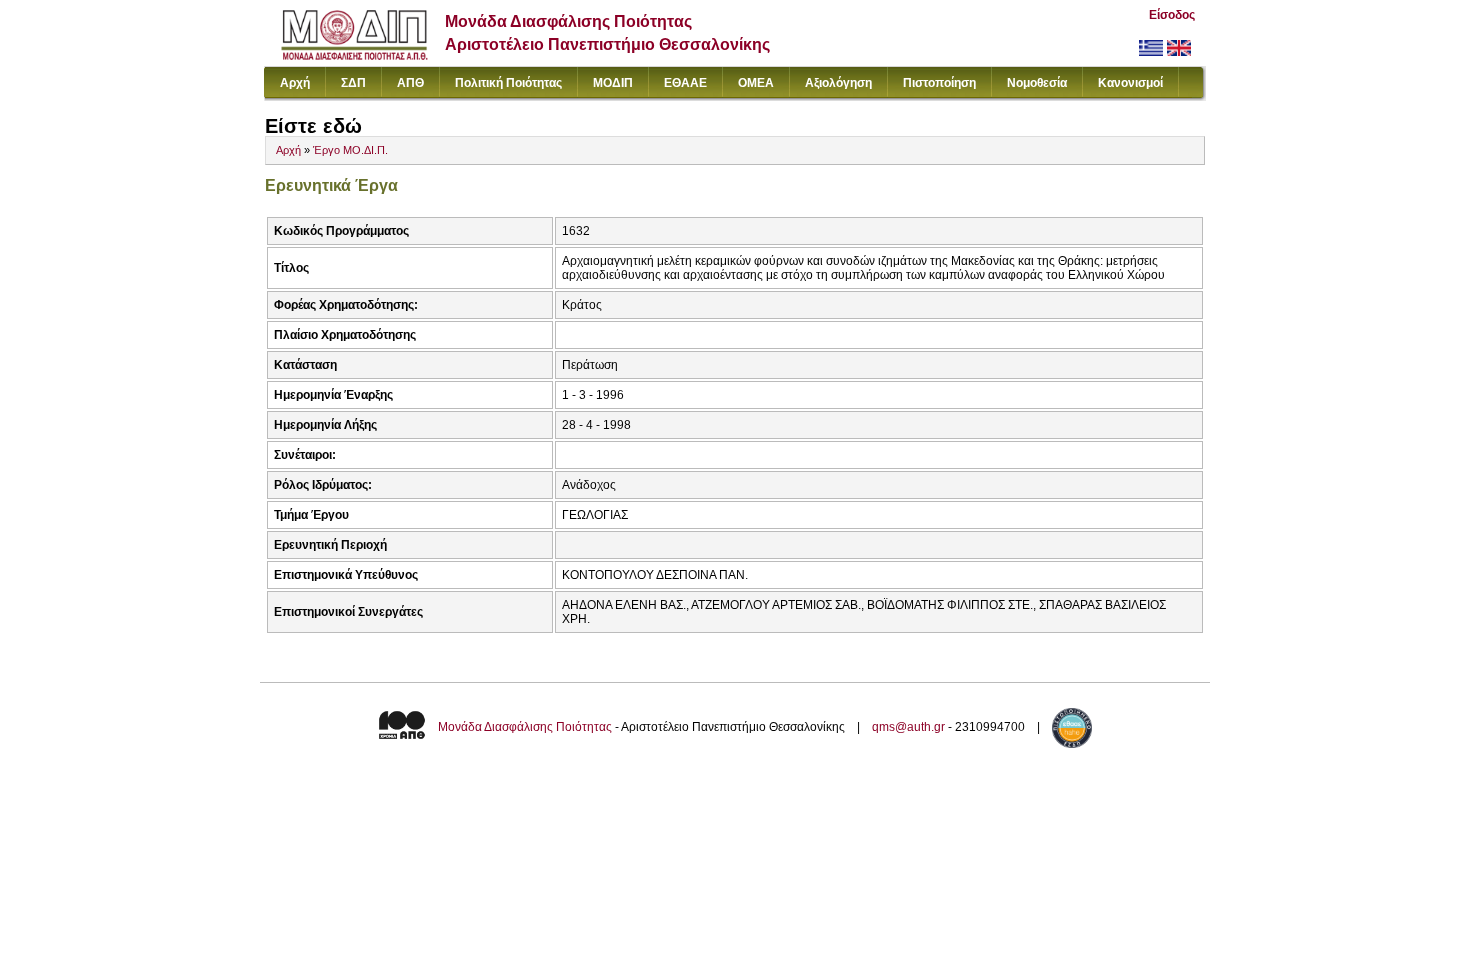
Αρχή (295, 83)
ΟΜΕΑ (756, 83)
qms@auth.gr (908, 727)
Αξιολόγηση (838, 83)
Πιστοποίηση (939, 83)
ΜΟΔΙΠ (613, 83)
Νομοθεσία (1037, 83)
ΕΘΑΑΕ (685, 83)
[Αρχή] (354, 55)
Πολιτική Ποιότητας (508, 83)
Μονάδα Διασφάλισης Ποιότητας (525, 727)
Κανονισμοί (1130, 83)
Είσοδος (1172, 15)
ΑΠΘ (410, 83)
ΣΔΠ (353, 83)
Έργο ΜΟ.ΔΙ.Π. (350, 150)
